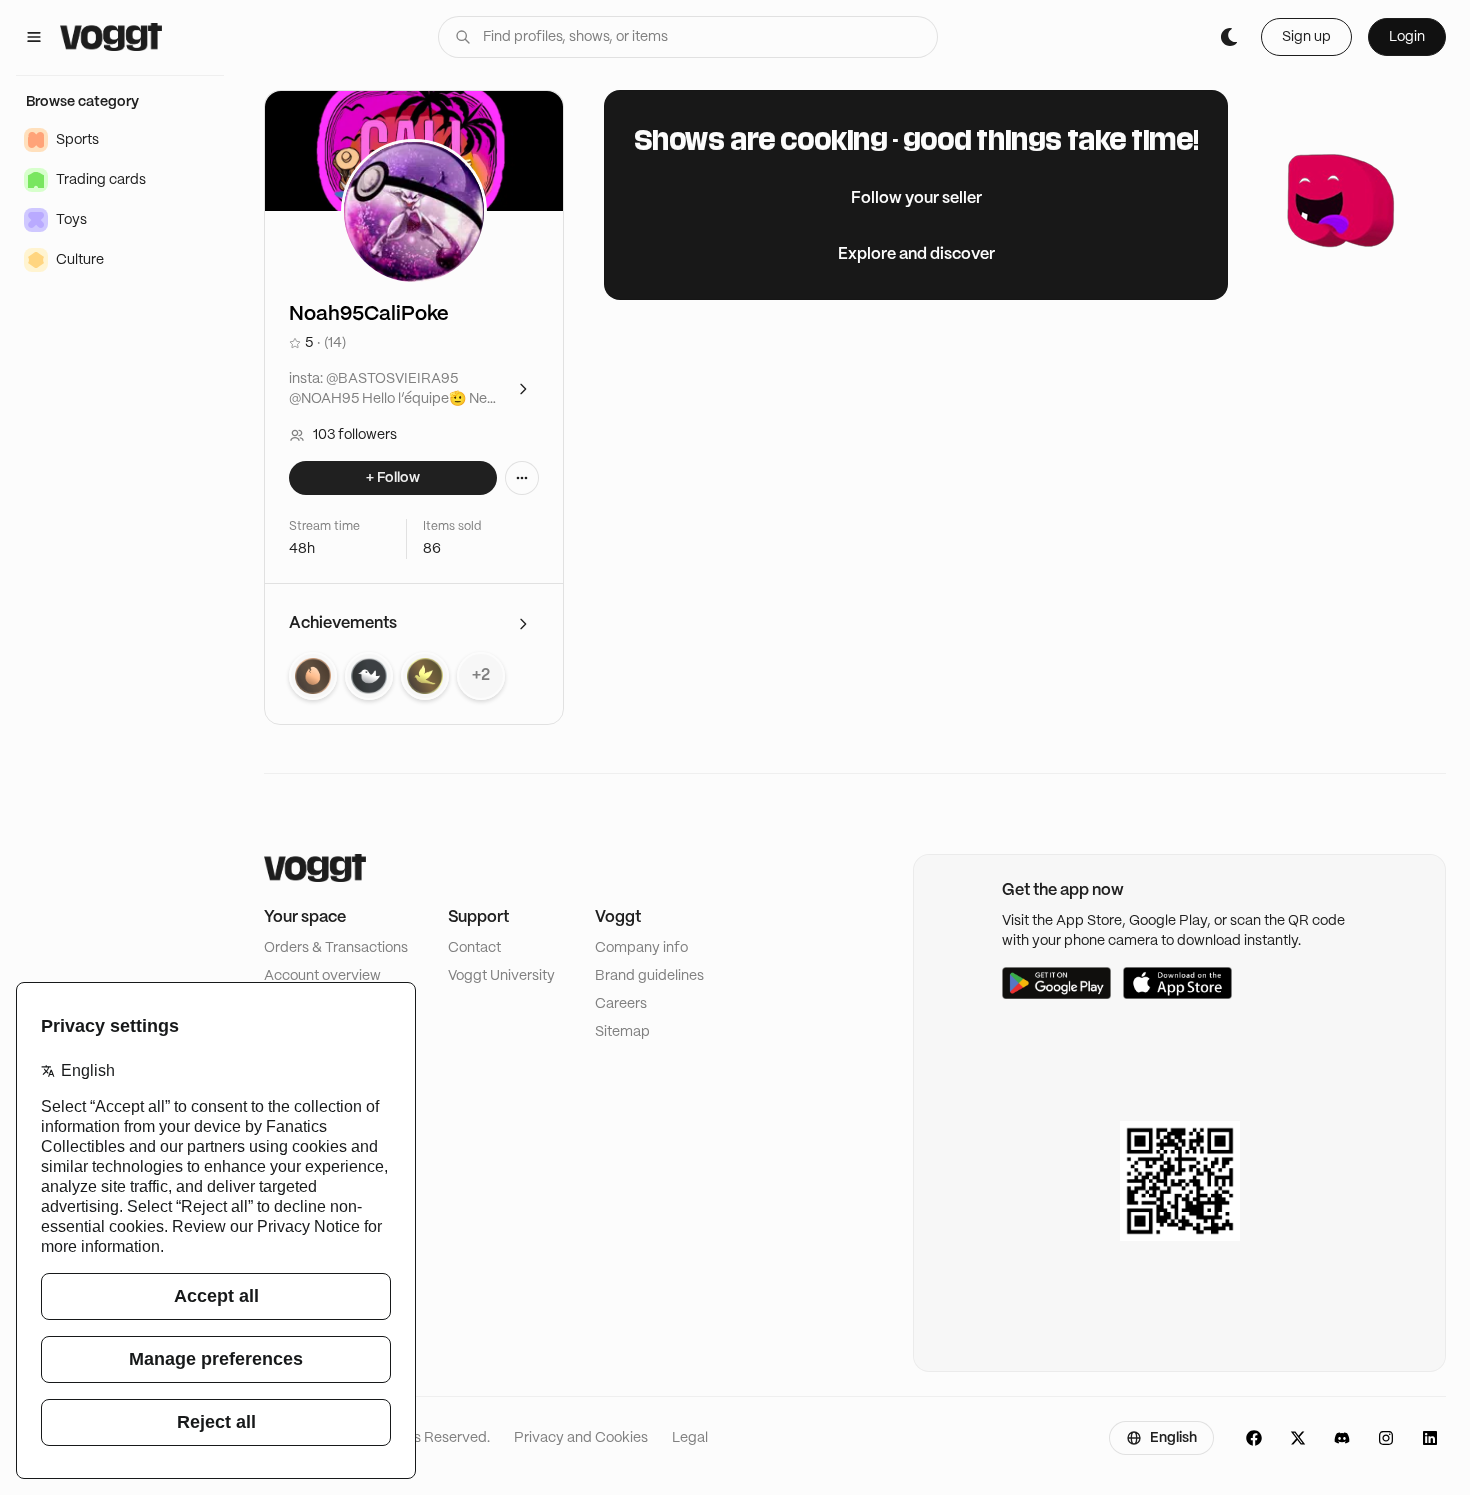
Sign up (1306, 37)
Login (1407, 37)
